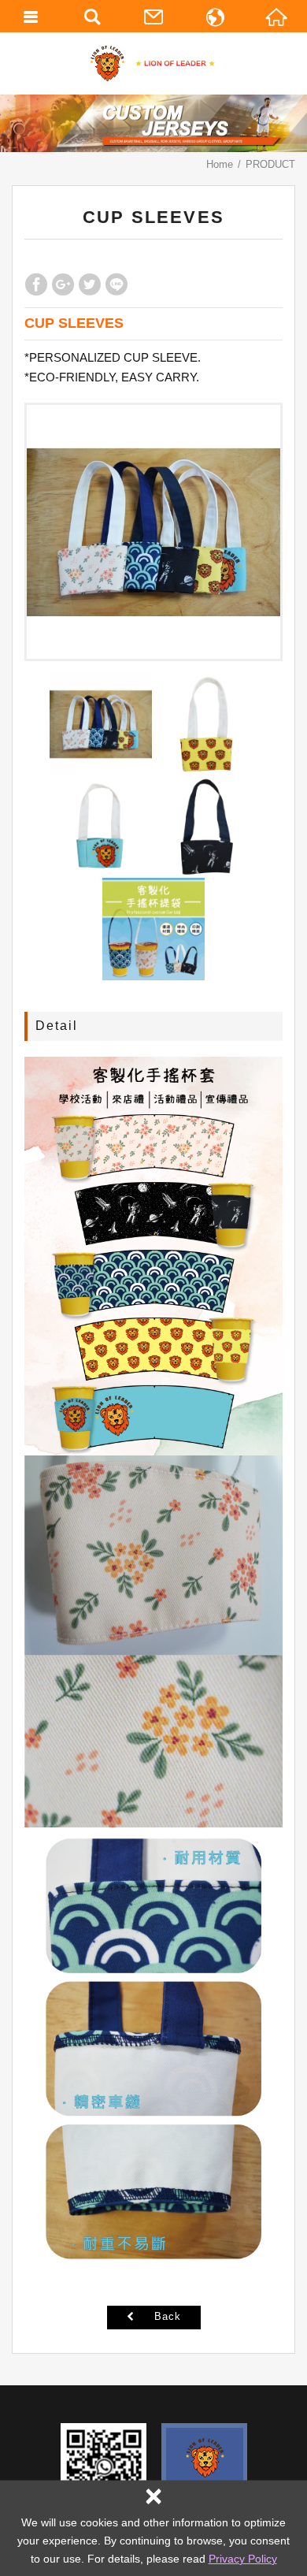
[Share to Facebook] (36, 284)
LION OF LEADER (154, 63)
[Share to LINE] (117, 284)
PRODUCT (270, 164)
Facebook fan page (204, 2466)
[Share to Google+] (63, 284)
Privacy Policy (243, 2559)
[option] (153, 532)
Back (168, 2316)
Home (220, 164)
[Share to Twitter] (90, 284)
